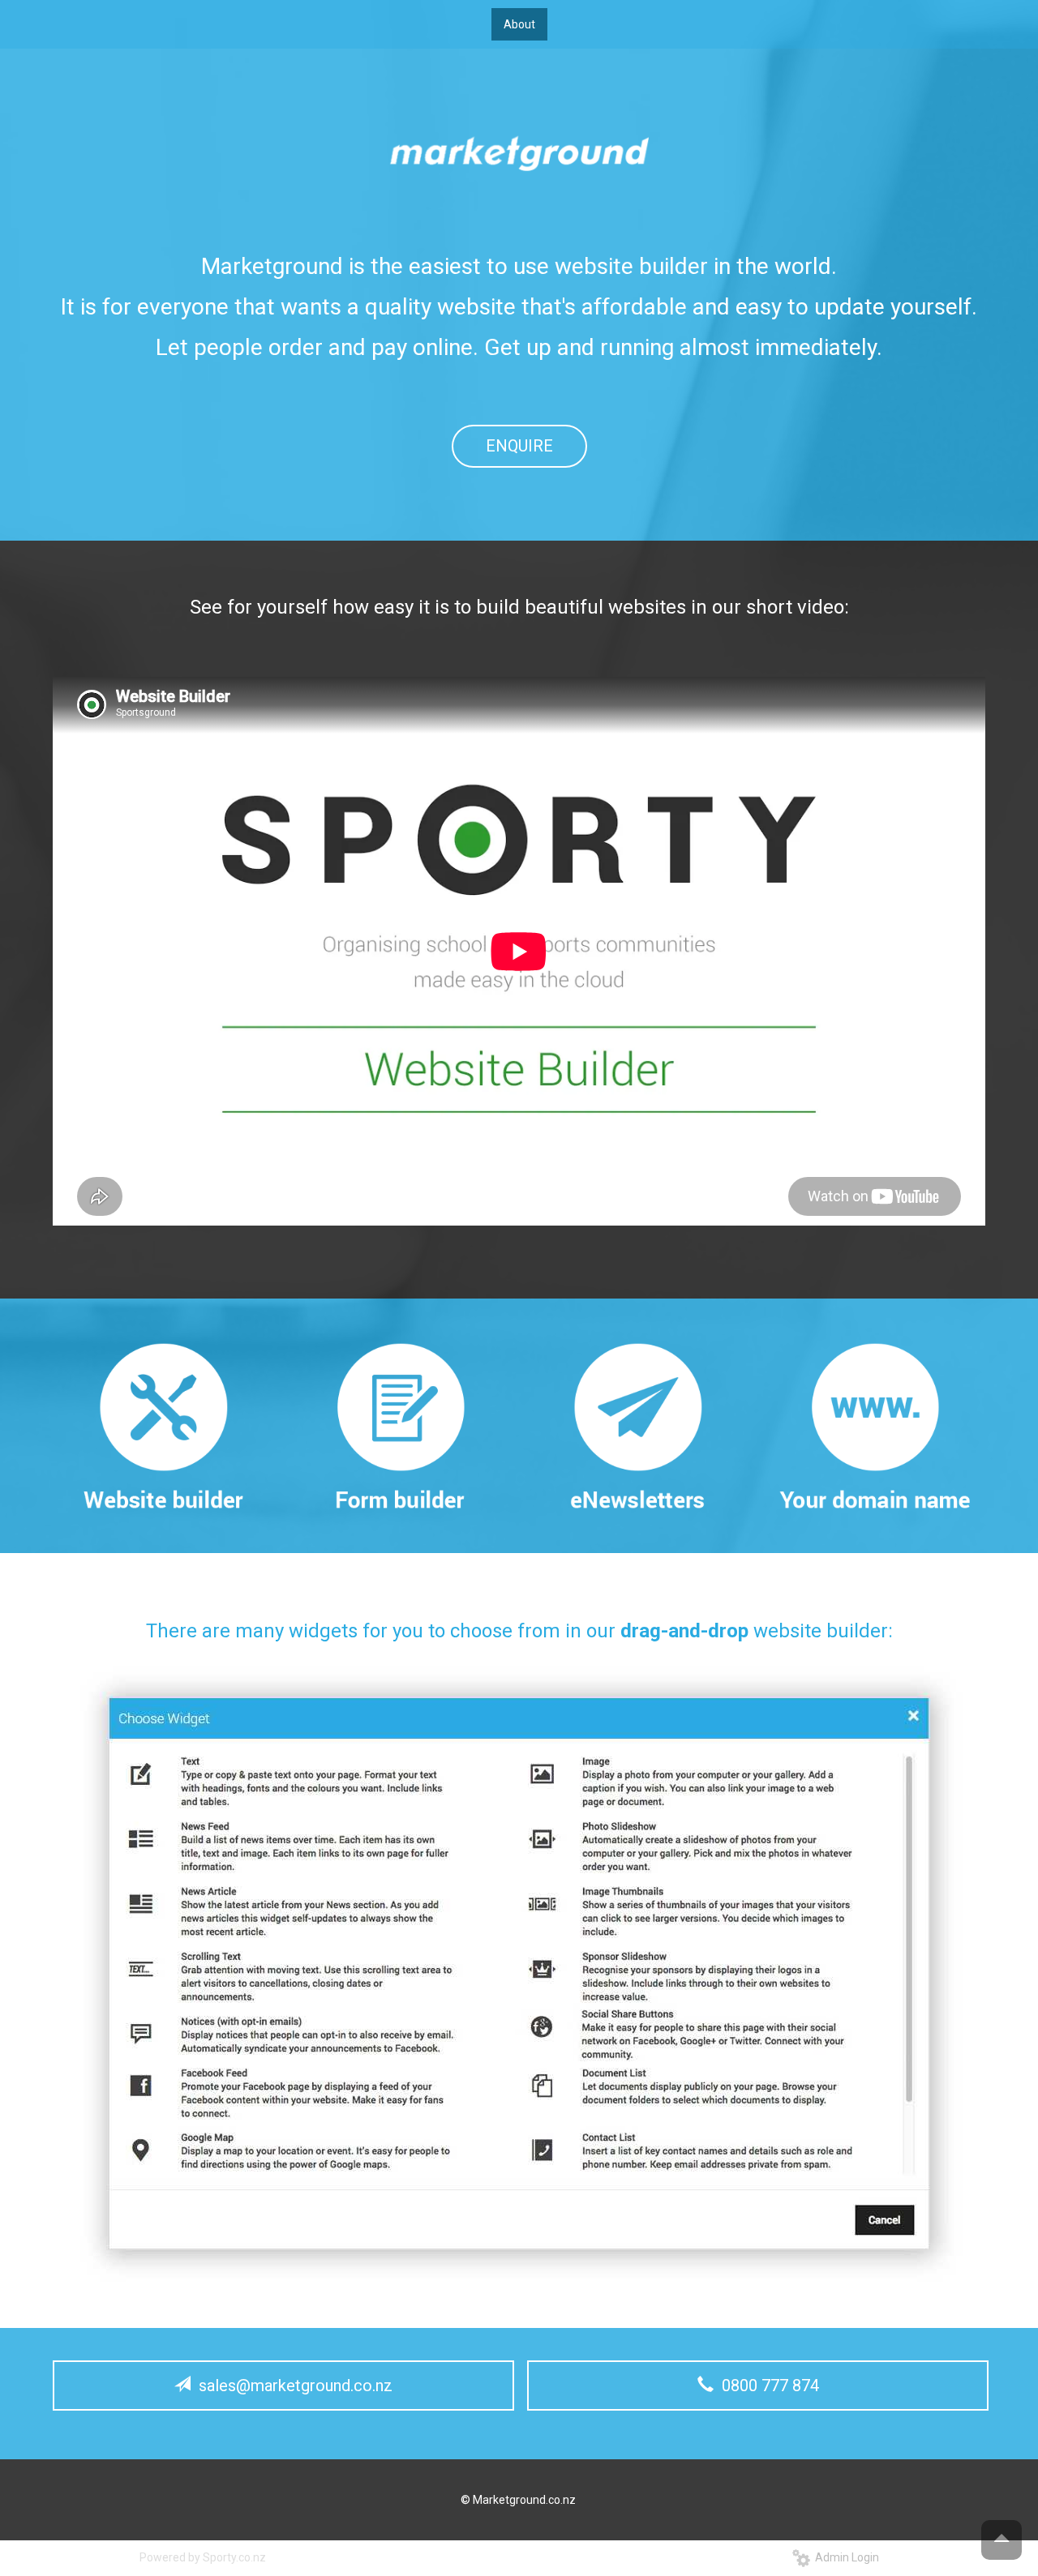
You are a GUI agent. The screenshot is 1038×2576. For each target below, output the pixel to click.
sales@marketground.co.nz (292, 2386)
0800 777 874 (766, 2386)
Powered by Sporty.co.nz (203, 2557)
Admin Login (845, 2557)
